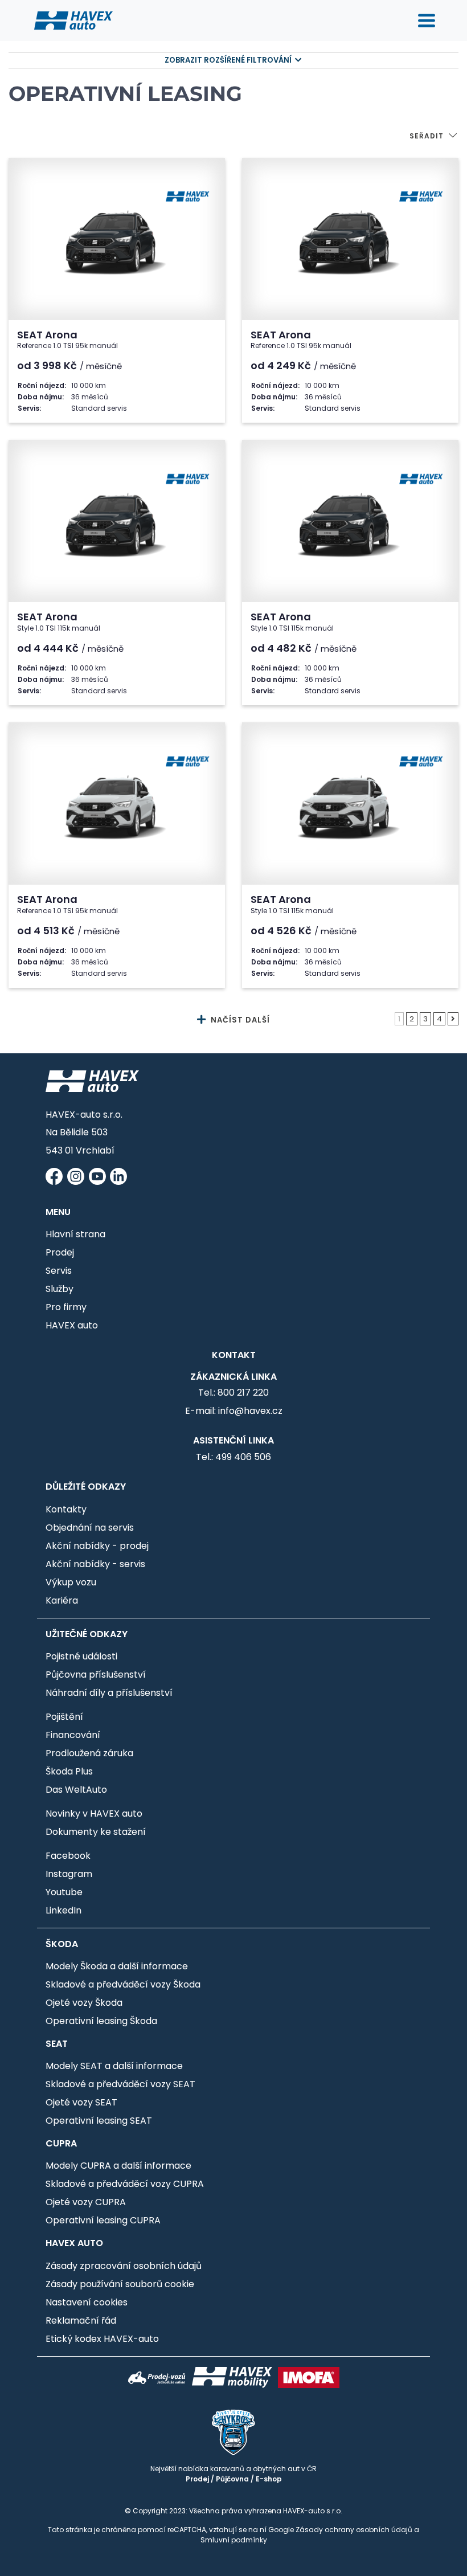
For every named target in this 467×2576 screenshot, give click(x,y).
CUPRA (61, 2143)
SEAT (57, 2044)
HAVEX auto (72, 1325)
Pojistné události (81, 1656)
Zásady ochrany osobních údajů (354, 2530)
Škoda (62, 1944)
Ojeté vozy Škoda (84, 2003)
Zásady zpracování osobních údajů (124, 2266)
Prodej (60, 1252)
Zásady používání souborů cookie (120, 2284)
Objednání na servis (90, 1528)
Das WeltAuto (76, 1790)
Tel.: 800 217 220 (233, 1393)
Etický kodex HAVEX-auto (102, 2339)
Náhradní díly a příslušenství (109, 1693)
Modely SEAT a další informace (114, 2066)
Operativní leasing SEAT (99, 2121)
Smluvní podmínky (234, 2540)
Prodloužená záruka (89, 1753)
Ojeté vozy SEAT (81, 2102)
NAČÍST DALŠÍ (239, 1020)
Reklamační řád (81, 2321)
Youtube (64, 1892)
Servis (59, 1271)
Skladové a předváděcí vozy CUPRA (125, 2184)
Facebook (68, 1856)
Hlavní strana (75, 1234)
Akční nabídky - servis (95, 1564)
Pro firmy (66, 1307)
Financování (73, 1735)
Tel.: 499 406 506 (233, 1457)
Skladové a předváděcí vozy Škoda (123, 1984)
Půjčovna (232, 2479)
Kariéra (62, 1600)
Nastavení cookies (87, 2302)
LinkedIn (64, 1910)
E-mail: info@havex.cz (234, 1411)
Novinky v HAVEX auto (94, 1814)
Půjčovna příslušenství (96, 1675)
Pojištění (64, 1717)
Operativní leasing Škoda (101, 2021)
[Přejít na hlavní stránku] (73, 20)
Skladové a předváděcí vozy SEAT (120, 2084)
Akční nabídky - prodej (97, 1546)
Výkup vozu (71, 1582)
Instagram (69, 1874)
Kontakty (66, 1509)
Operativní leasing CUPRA (103, 2220)
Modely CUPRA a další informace (118, 2166)
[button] (434, 137)
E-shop (269, 2479)
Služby (60, 1289)
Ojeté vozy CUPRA (86, 2202)
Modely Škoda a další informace (117, 1966)
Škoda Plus (69, 1771)
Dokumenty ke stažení (96, 1832)
